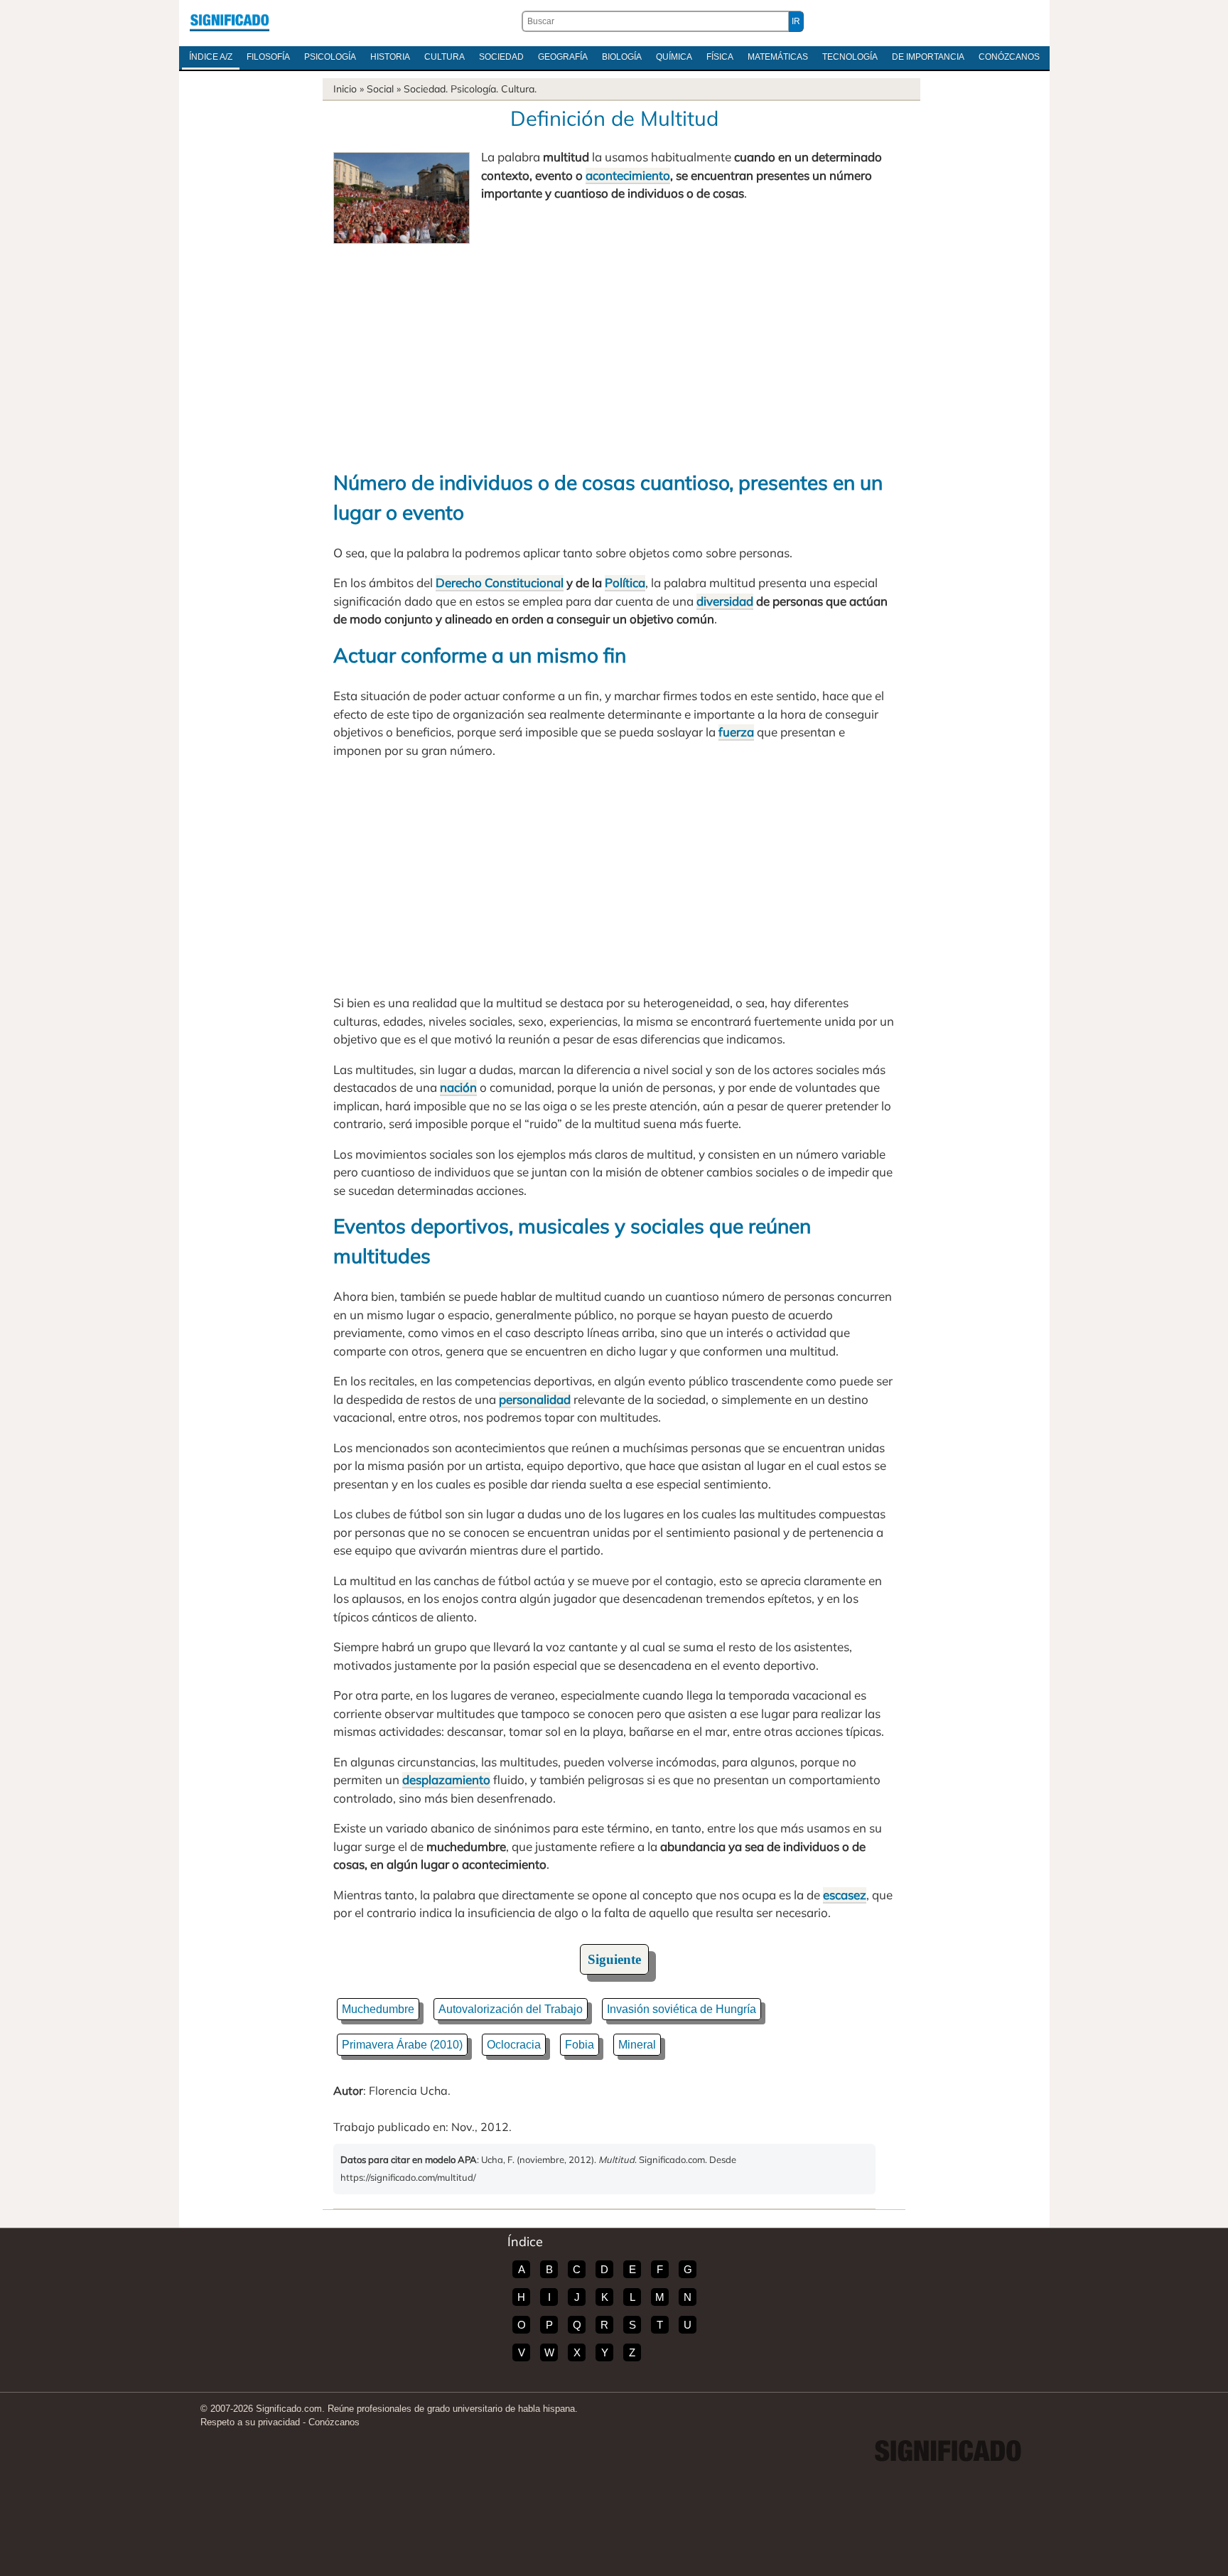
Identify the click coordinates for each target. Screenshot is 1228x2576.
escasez (845, 1895)
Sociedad (501, 57)
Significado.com (230, 21)
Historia (390, 57)
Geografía (563, 57)
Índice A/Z (211, 57)
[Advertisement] (614, 350)
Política (625, 583)
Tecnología (850, 57)
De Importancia (928, 57)
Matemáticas (778, 57)
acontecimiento (628, 175)
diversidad (725, 601)
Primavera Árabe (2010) (402, 2045)
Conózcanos (1009, 57)
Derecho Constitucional (500, 583)
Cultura (445, 57)
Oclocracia (514, 2045)
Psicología (330, 57)
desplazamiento (446, 1780)
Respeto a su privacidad (250, 2422)
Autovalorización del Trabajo (511, 2009)
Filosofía (268, 57)
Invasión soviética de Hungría (682, 2009)
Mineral (637, 2045)
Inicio (345, 89)
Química (674, 57)
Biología (622, 57)
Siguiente (614, 1959)
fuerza (736, 732)
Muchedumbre (378, 2009)
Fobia (580, 2045)
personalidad (535, 1399)
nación (458, 1087)
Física (720, 57)
